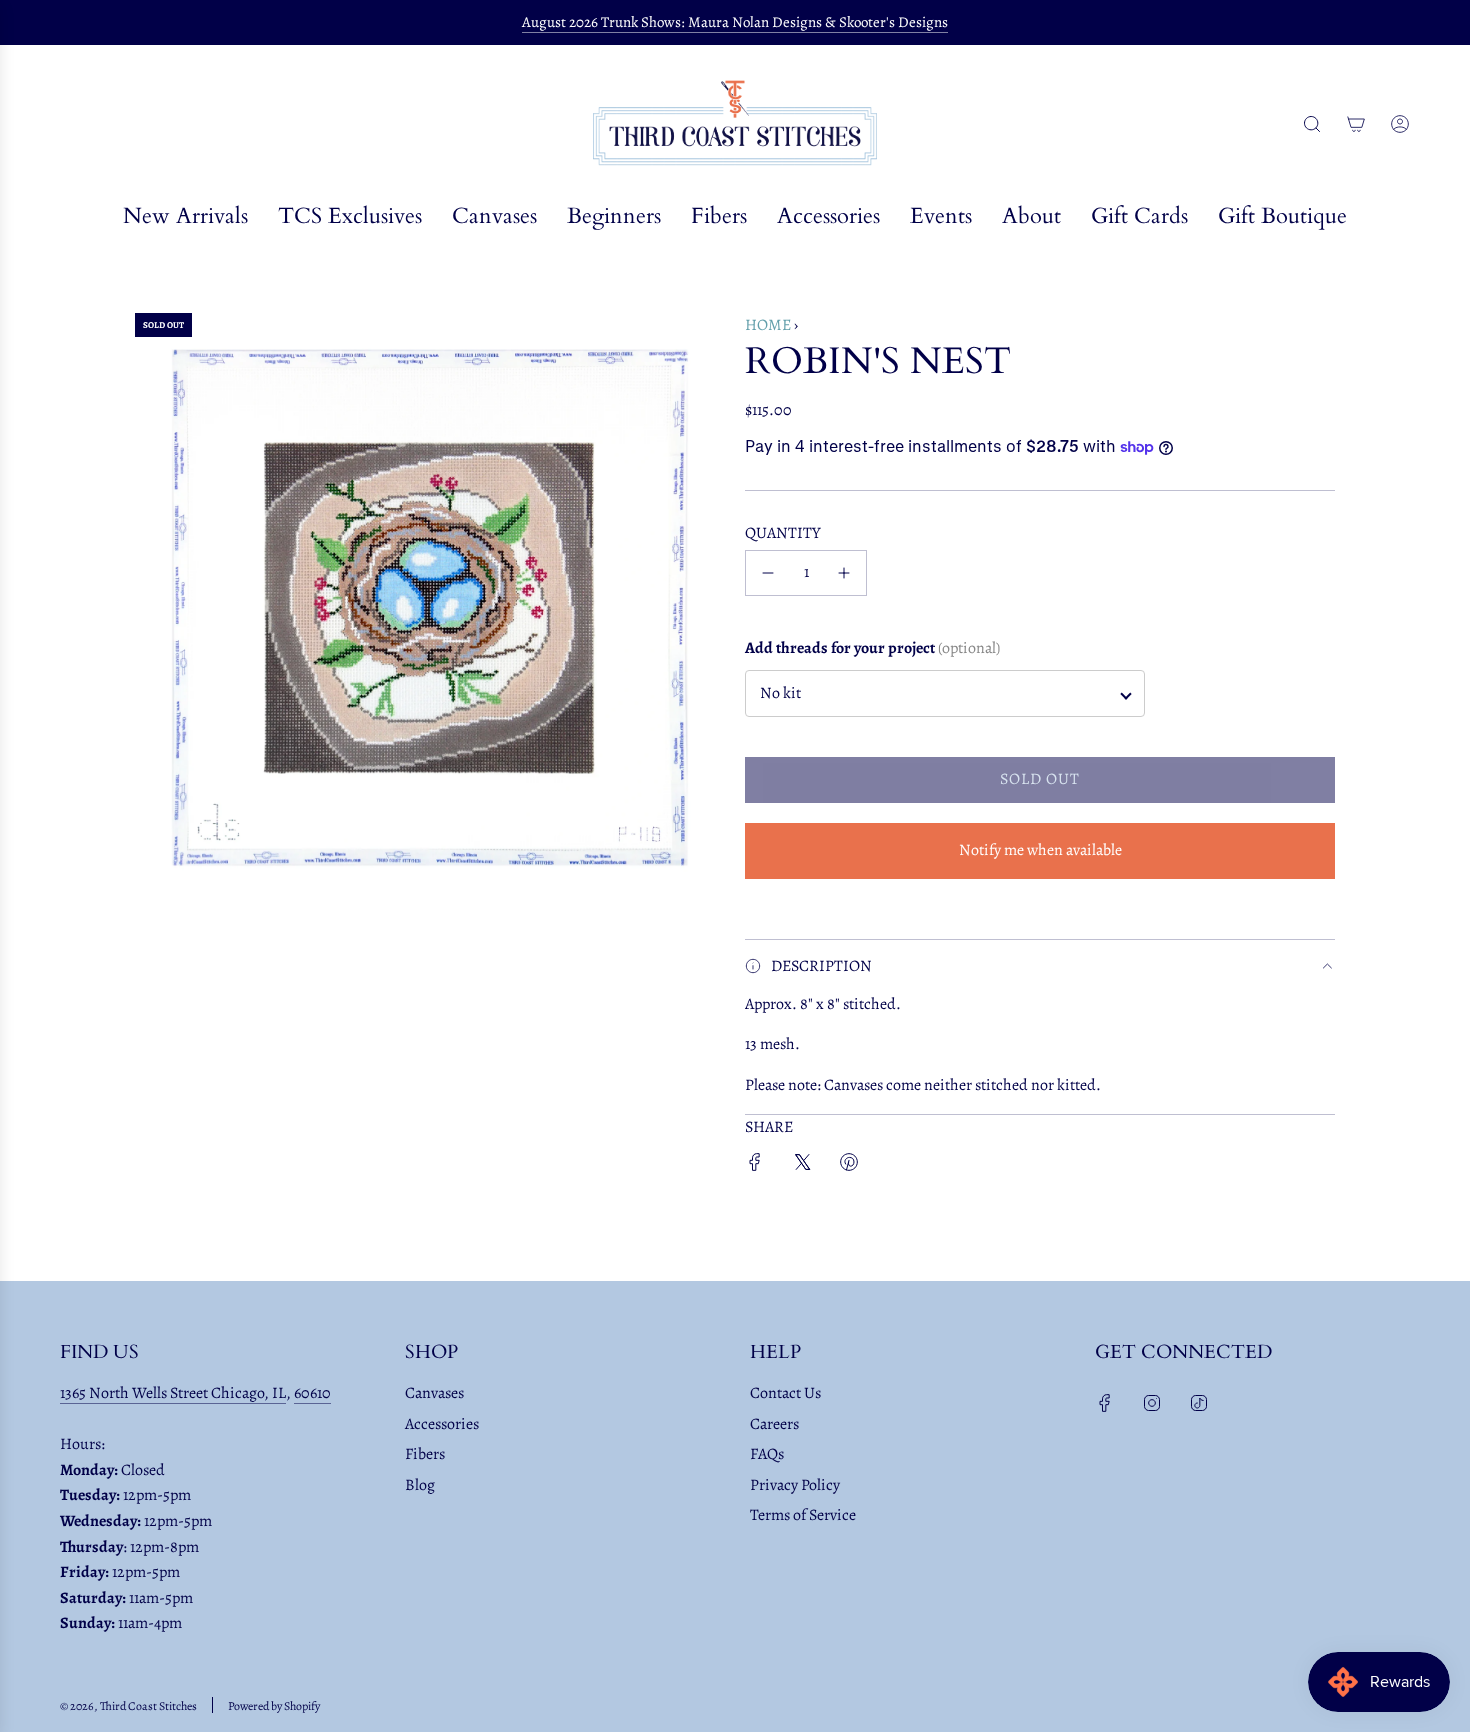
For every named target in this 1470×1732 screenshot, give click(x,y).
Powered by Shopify (274, 1706)
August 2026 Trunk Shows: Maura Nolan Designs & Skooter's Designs (735, 22)
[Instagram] (1152, 1403)
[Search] (1312, 124)
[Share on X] (802, 1166)
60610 (312, 1393)
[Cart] (1356, 124)
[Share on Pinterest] (849, 1166)
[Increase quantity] (844, 573)
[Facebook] (1105, 1403)
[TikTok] (1199, 1403)
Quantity (783, 533)
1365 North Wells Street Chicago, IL (173, 1393)
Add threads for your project (872, 648)
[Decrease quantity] (768, 573)
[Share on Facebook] (755, 1166)
